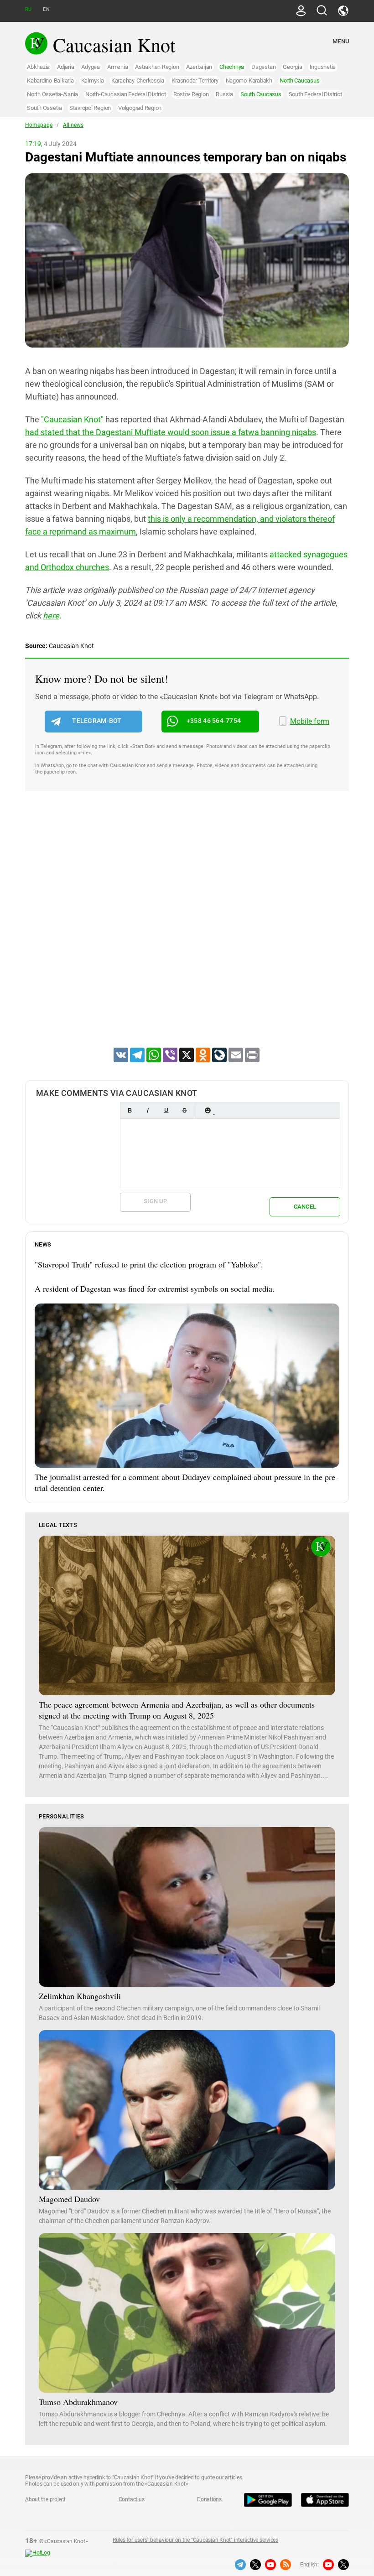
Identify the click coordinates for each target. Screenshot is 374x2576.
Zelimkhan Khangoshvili (80, 1996)
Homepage (39, 125)
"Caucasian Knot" (72, 419)
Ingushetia (323, 67)
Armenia (117, 67)
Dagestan (263, 67)
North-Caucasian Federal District (125, 94)
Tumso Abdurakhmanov (78, 2402)
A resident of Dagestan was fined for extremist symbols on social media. (155, 1288)
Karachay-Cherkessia (138, 80)
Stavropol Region (90, 108)
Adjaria (65, 67)
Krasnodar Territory (195, 80)
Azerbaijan (199, 67)
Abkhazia (38, 67)
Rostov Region (191, 94)
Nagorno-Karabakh (249, 80)
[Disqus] (187, 931)
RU (28, 9)
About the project (45, 2499)
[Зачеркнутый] (184, 1110)
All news (73, 125)
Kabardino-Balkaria (50, 80)
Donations (209, 2499)
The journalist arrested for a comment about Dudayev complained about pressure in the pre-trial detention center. (186, 1482)
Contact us (132, 2499)
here (51, 615)
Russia (224, 94)
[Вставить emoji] (208, 1110)
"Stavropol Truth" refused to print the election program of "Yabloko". (149, 1264)
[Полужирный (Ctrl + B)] (130, 1110)
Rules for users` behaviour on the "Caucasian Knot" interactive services (195, 2540)
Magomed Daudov (69, 2199)
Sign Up (155, 1201)
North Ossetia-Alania (52, 94)
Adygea (91, 67)
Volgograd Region (140, 108)
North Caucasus (300, 80)
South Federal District (315, 94)
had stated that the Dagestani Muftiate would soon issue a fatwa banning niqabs (171, 432)
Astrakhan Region (157, 67)
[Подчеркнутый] (166, 1110)
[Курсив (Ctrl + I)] (148, 1110)
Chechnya (232, 67)
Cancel (305, 1207)
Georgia (292, 67)
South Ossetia (44, 108)
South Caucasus (261, 94)
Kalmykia (93, 80)
